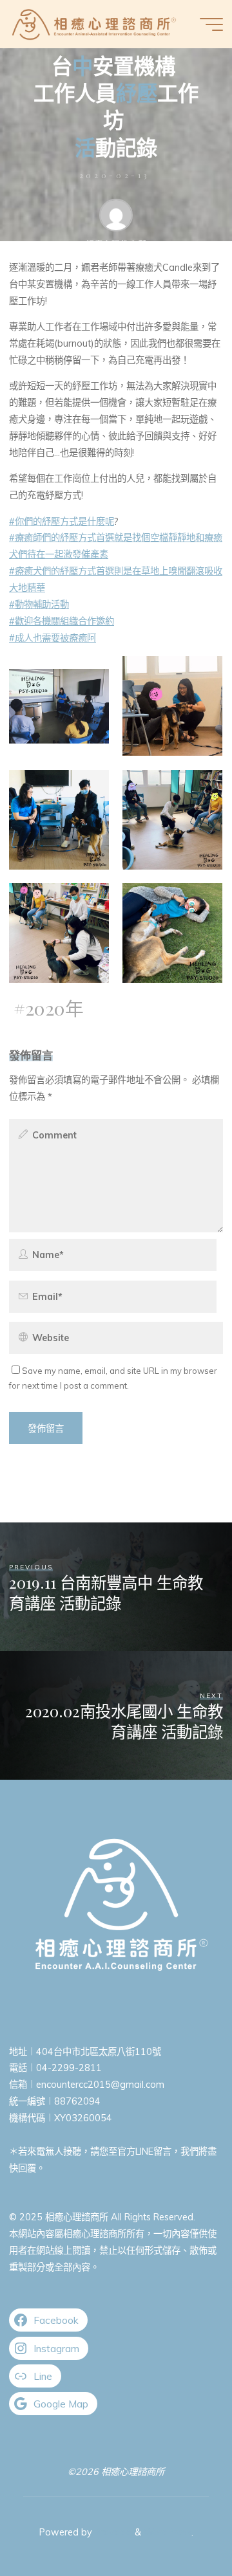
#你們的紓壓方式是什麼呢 (62, 521)
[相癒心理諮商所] (94, 24)
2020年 (54, 1008)
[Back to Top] (182, 2526)
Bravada (112, 2532)
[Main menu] (211, 24)
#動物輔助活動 (39, 605)
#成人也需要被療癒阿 (53, 638)
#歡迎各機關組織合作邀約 (62, 621)
